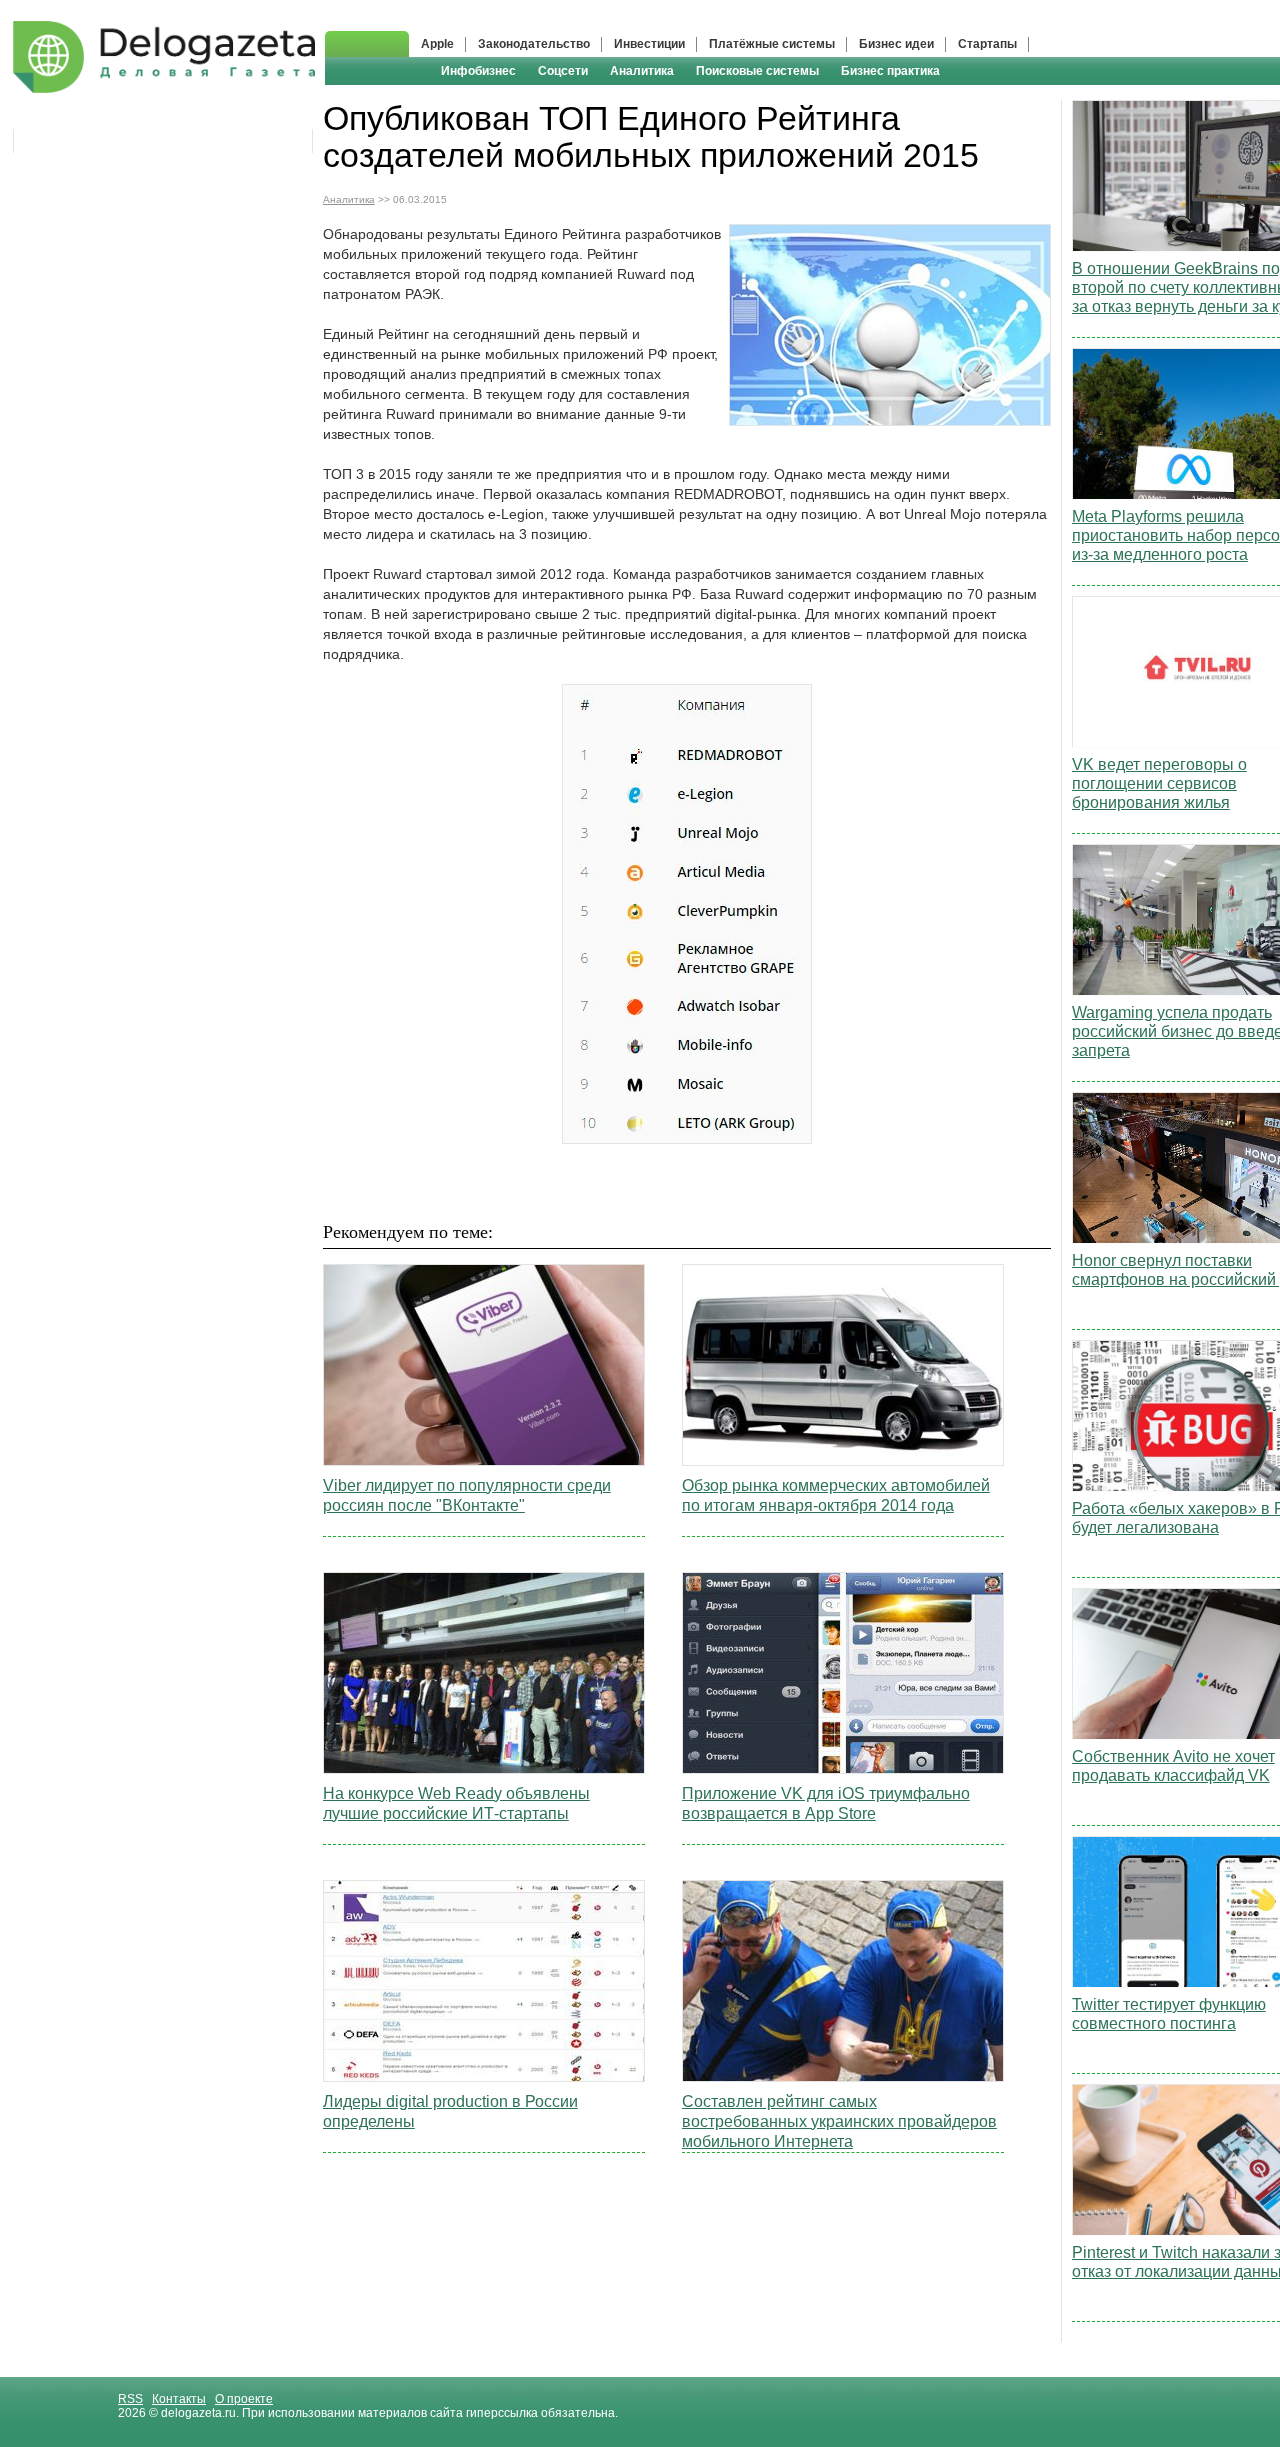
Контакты (179, 2399)
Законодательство (534, 44)
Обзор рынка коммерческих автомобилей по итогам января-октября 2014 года (836, 1495)
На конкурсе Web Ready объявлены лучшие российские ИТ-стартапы (456, 1803)
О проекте (244, 2399)
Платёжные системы (772, 44)
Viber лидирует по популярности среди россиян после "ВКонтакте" (467, 1495)
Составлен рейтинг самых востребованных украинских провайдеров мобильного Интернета (839, 2121)
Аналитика (642, 71)
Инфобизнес (478, 71)
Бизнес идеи (896, 44)
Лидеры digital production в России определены (450, 2111)
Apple (437, 44)
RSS (130, 2399)
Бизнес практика (890, 71)
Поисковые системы (757, 71)
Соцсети (563, 71)
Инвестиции (649, 44)
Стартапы (987, 44)
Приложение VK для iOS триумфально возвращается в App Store (826, 1803)
